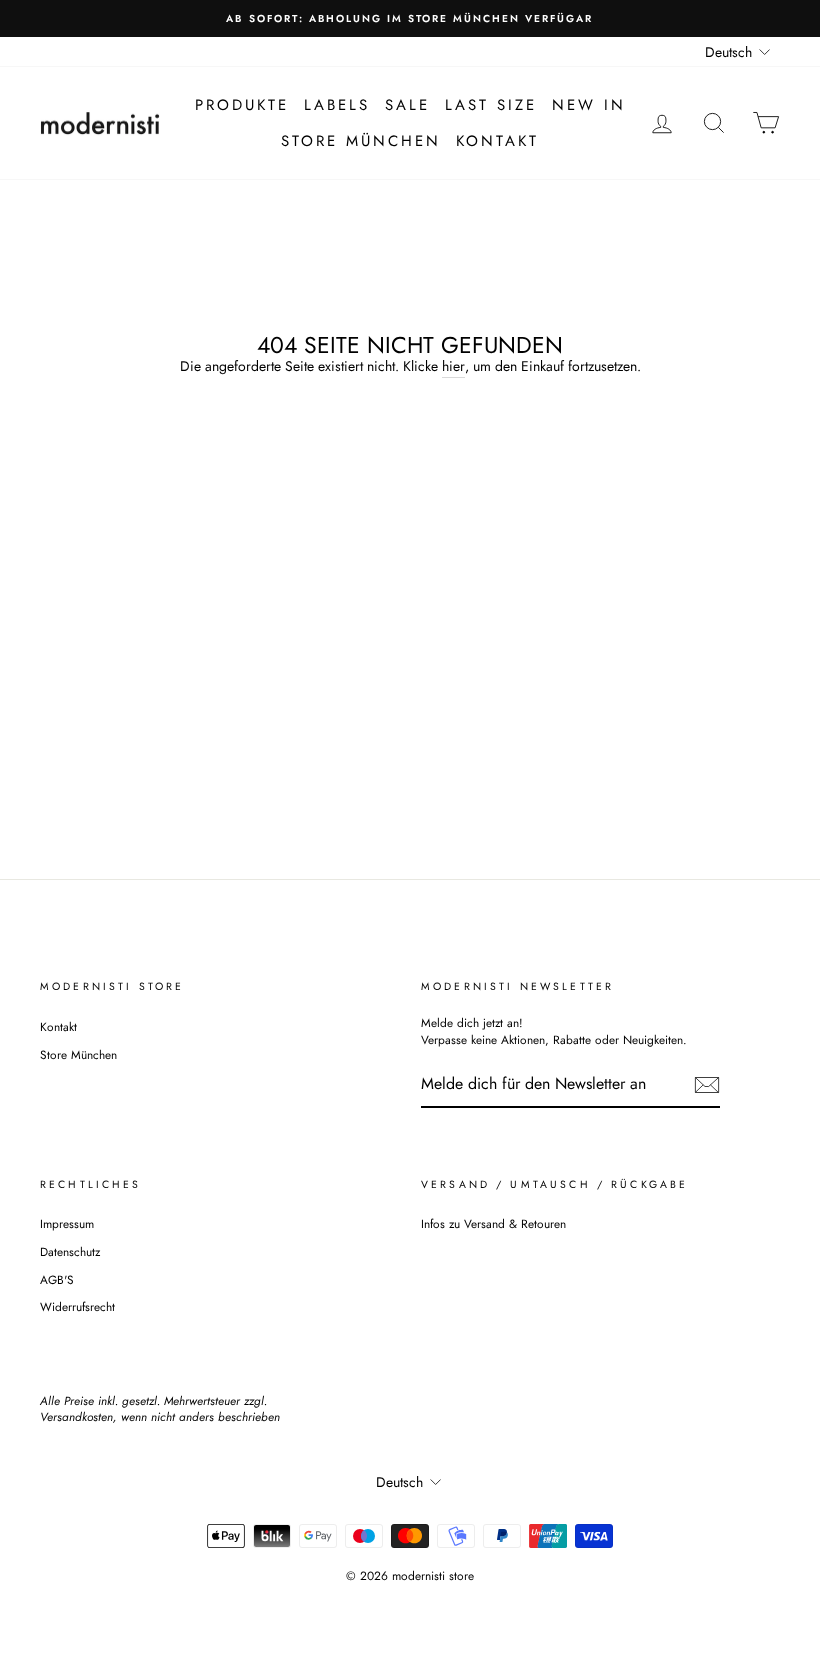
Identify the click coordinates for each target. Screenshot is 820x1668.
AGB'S (57, 1279)
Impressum (67, 1223)
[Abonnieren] (707, 1085)
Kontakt (497, 141)
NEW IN (589, 105)
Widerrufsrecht (77, 1306)
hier (453, 366)
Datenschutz (70, 1251)
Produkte (242, 105)
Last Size (491, 105)
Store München (361, 141)
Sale (407, 105)
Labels (337, 105)
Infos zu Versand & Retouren (493, 1223)
